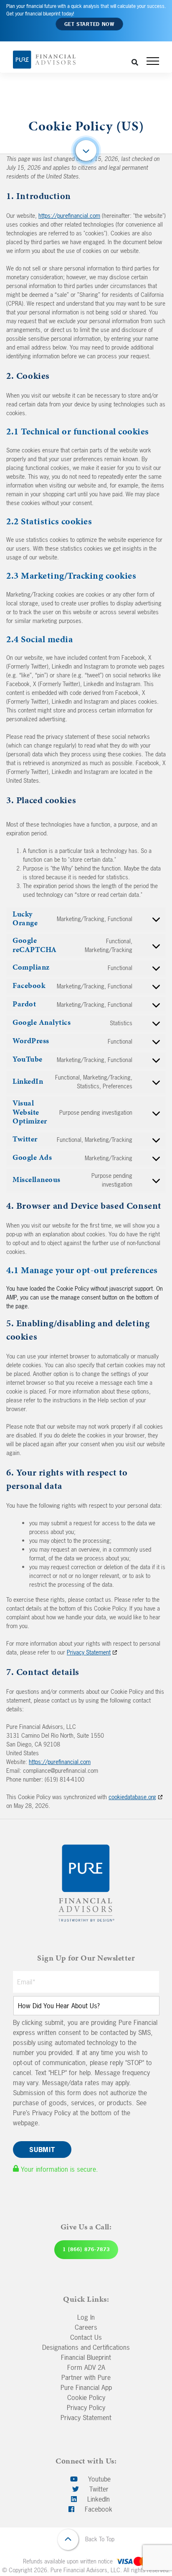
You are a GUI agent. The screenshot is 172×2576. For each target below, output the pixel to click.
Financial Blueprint (86, 2357)
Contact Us (86, 2337)
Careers (86, 2327)
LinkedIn (97, 2499)
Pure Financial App (86, 2387)
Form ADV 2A (86, 2367)
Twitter (98, 2489)
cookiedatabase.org (132, 1797)
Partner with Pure (86, 2377)
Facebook (97, 2509)
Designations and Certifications (86, 2347)
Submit (42, 2150)
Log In (86, 2317)
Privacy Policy (86, 2408)
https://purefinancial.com (69, 216)
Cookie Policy (86, 2397)
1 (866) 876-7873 (86, 2249)
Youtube (98, 2479)
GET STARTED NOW (89, 24)
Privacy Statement (89, 1652)
